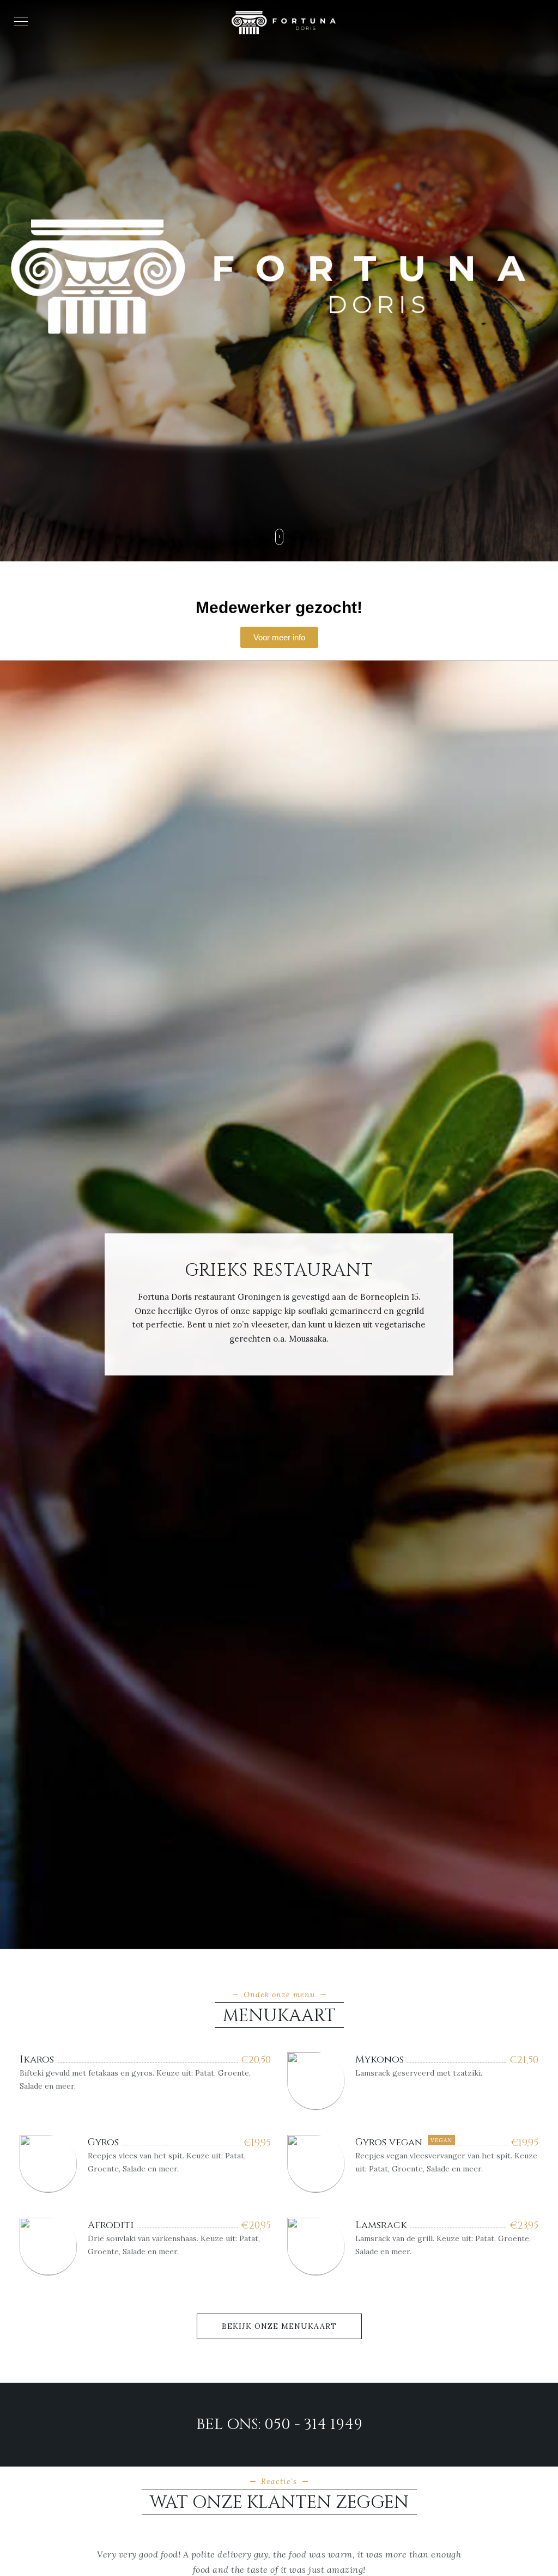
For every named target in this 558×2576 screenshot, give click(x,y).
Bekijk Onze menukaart (279, 2326)
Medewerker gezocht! (279, 607)
